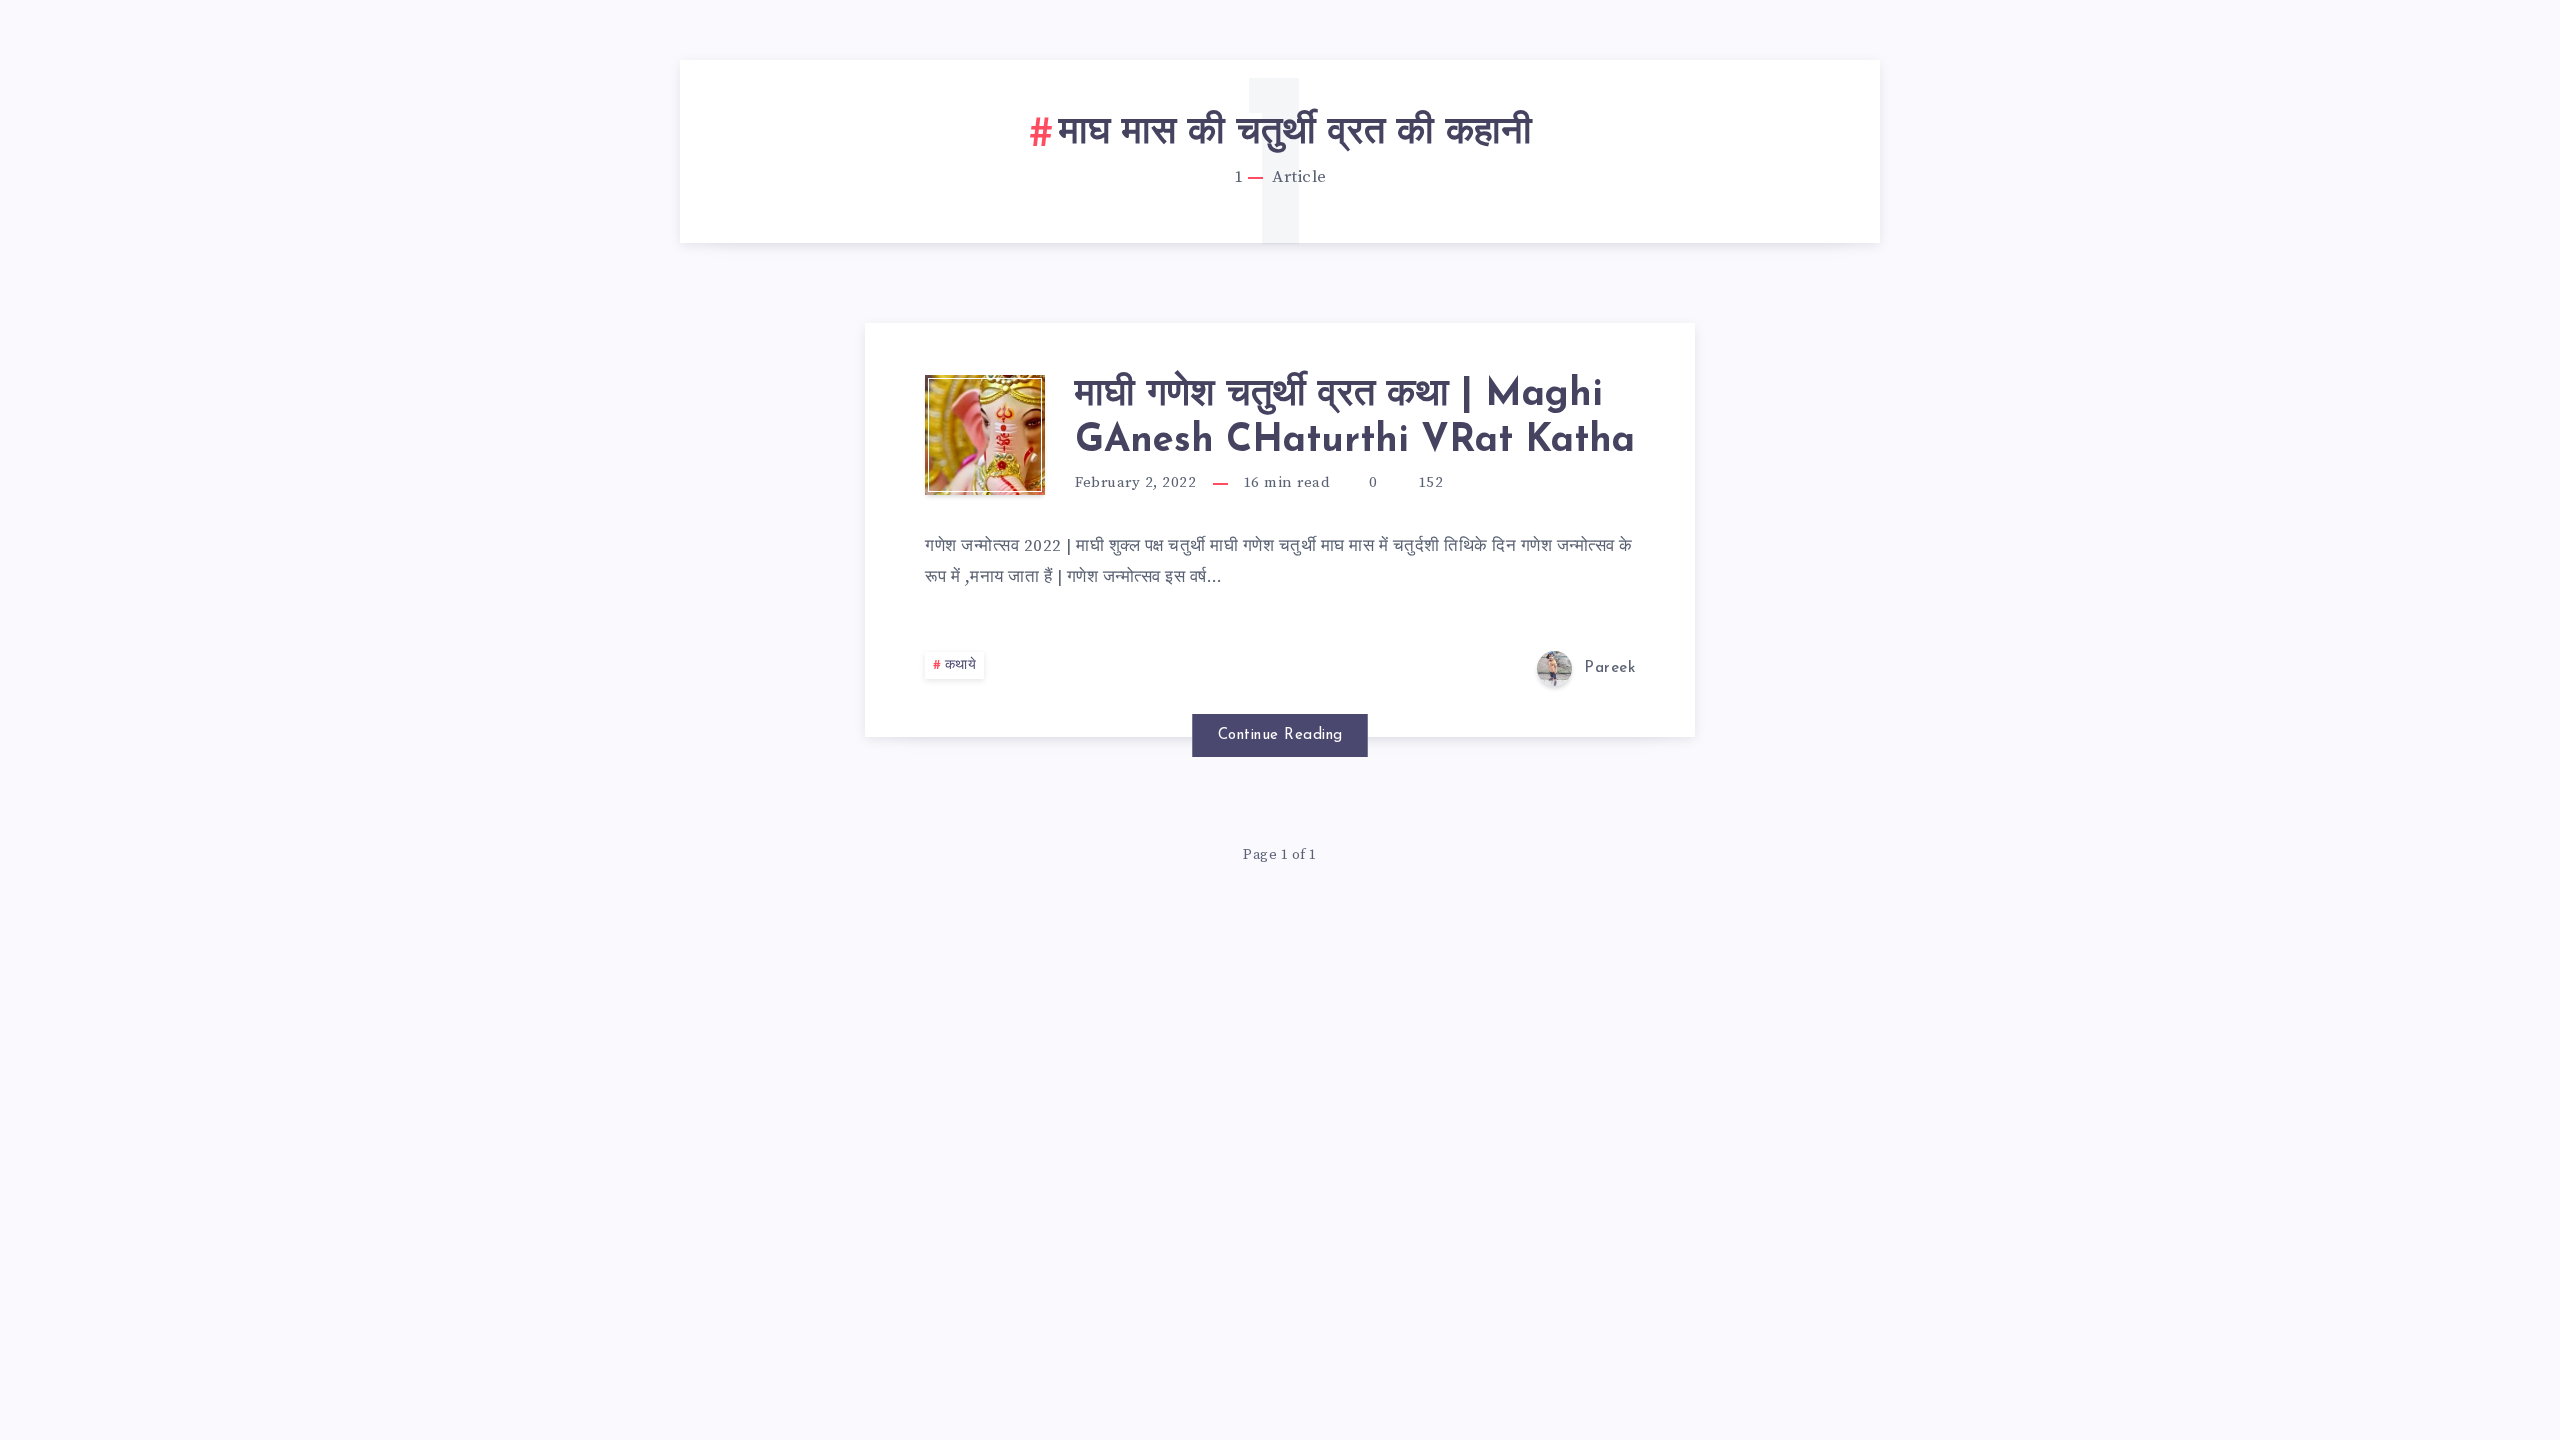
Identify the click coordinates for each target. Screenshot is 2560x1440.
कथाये (961, 665)
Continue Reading (1280, 735)
